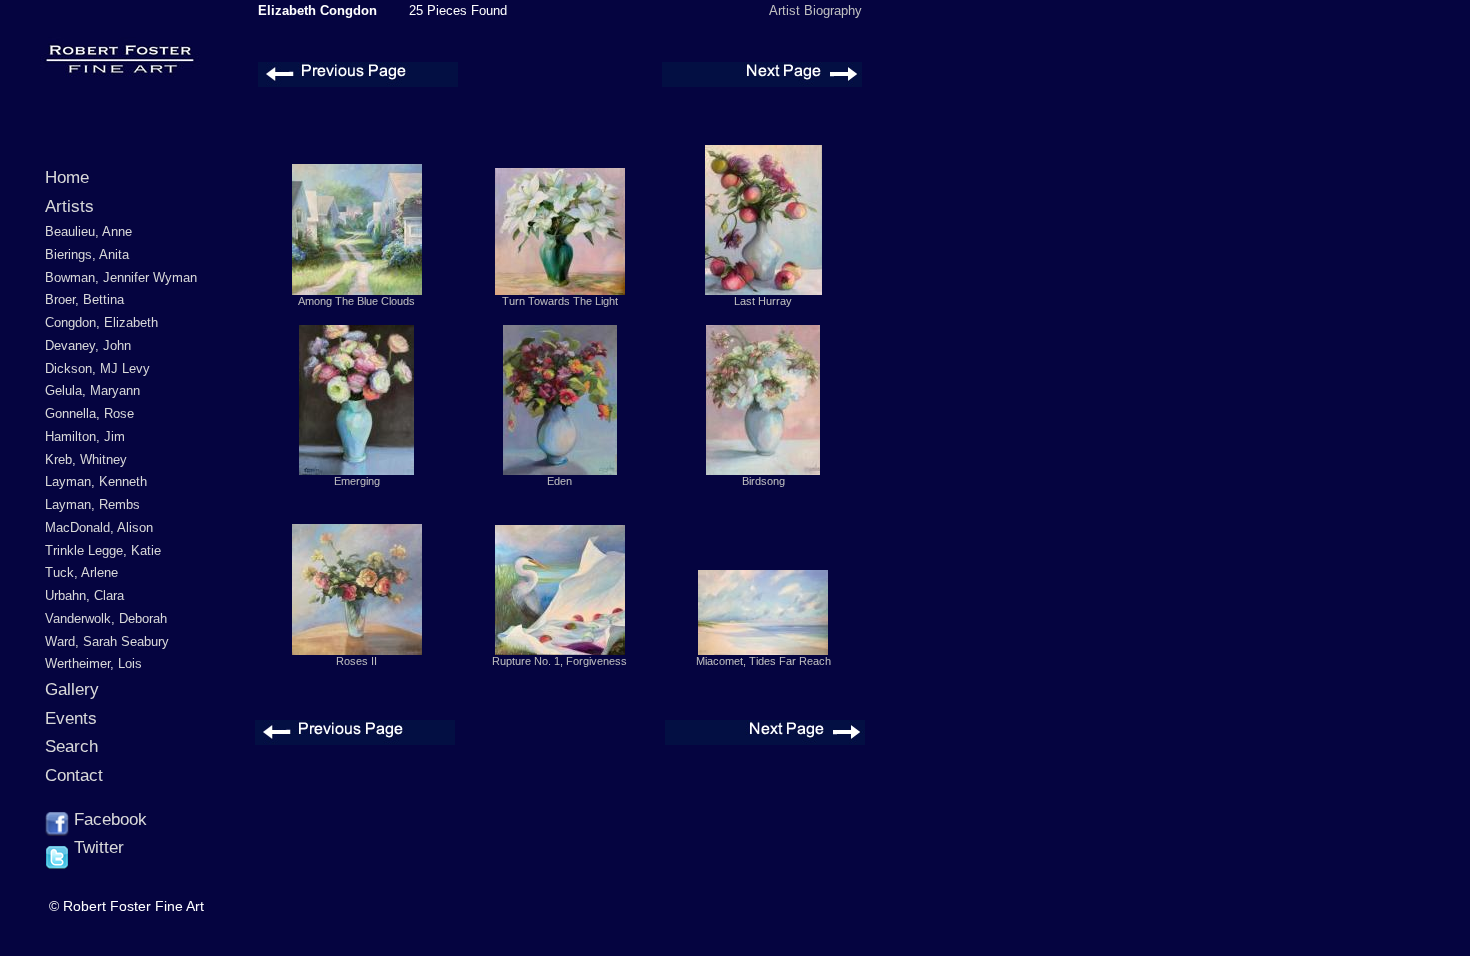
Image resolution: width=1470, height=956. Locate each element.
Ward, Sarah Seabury (107, 641)
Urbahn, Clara (84, 595)
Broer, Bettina (84, 299)
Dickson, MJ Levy (97, 368)
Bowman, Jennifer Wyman (121, 277)
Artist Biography (815, 10)
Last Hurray (763, 301)
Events (71, 718)
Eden (559, 481)
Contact (74, 775)
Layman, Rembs (92, 504)
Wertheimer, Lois (93, 663)
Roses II (356, 661)
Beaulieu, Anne (88, 231)
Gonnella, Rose (89, 413)
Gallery (72, 689)
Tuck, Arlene (81, 572)
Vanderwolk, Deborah (106, 618)
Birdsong (763, 481)
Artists (69, 206)
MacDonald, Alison (99, 527)
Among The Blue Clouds (356, 301)
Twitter (96, 847)
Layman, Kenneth (96, 481)
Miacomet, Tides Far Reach (763, 661)
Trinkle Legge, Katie (103, 550)
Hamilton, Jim (85, 436)
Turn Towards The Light (560, 301)
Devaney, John (88, 345)
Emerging (357, 481)
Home (67, 177)
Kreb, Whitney (86, 459)
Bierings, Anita (87, 254)
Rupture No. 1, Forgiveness (559, 661)
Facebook (108, 819)
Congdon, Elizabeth (101, 322)
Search (71, 746)
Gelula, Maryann (92, 390)
